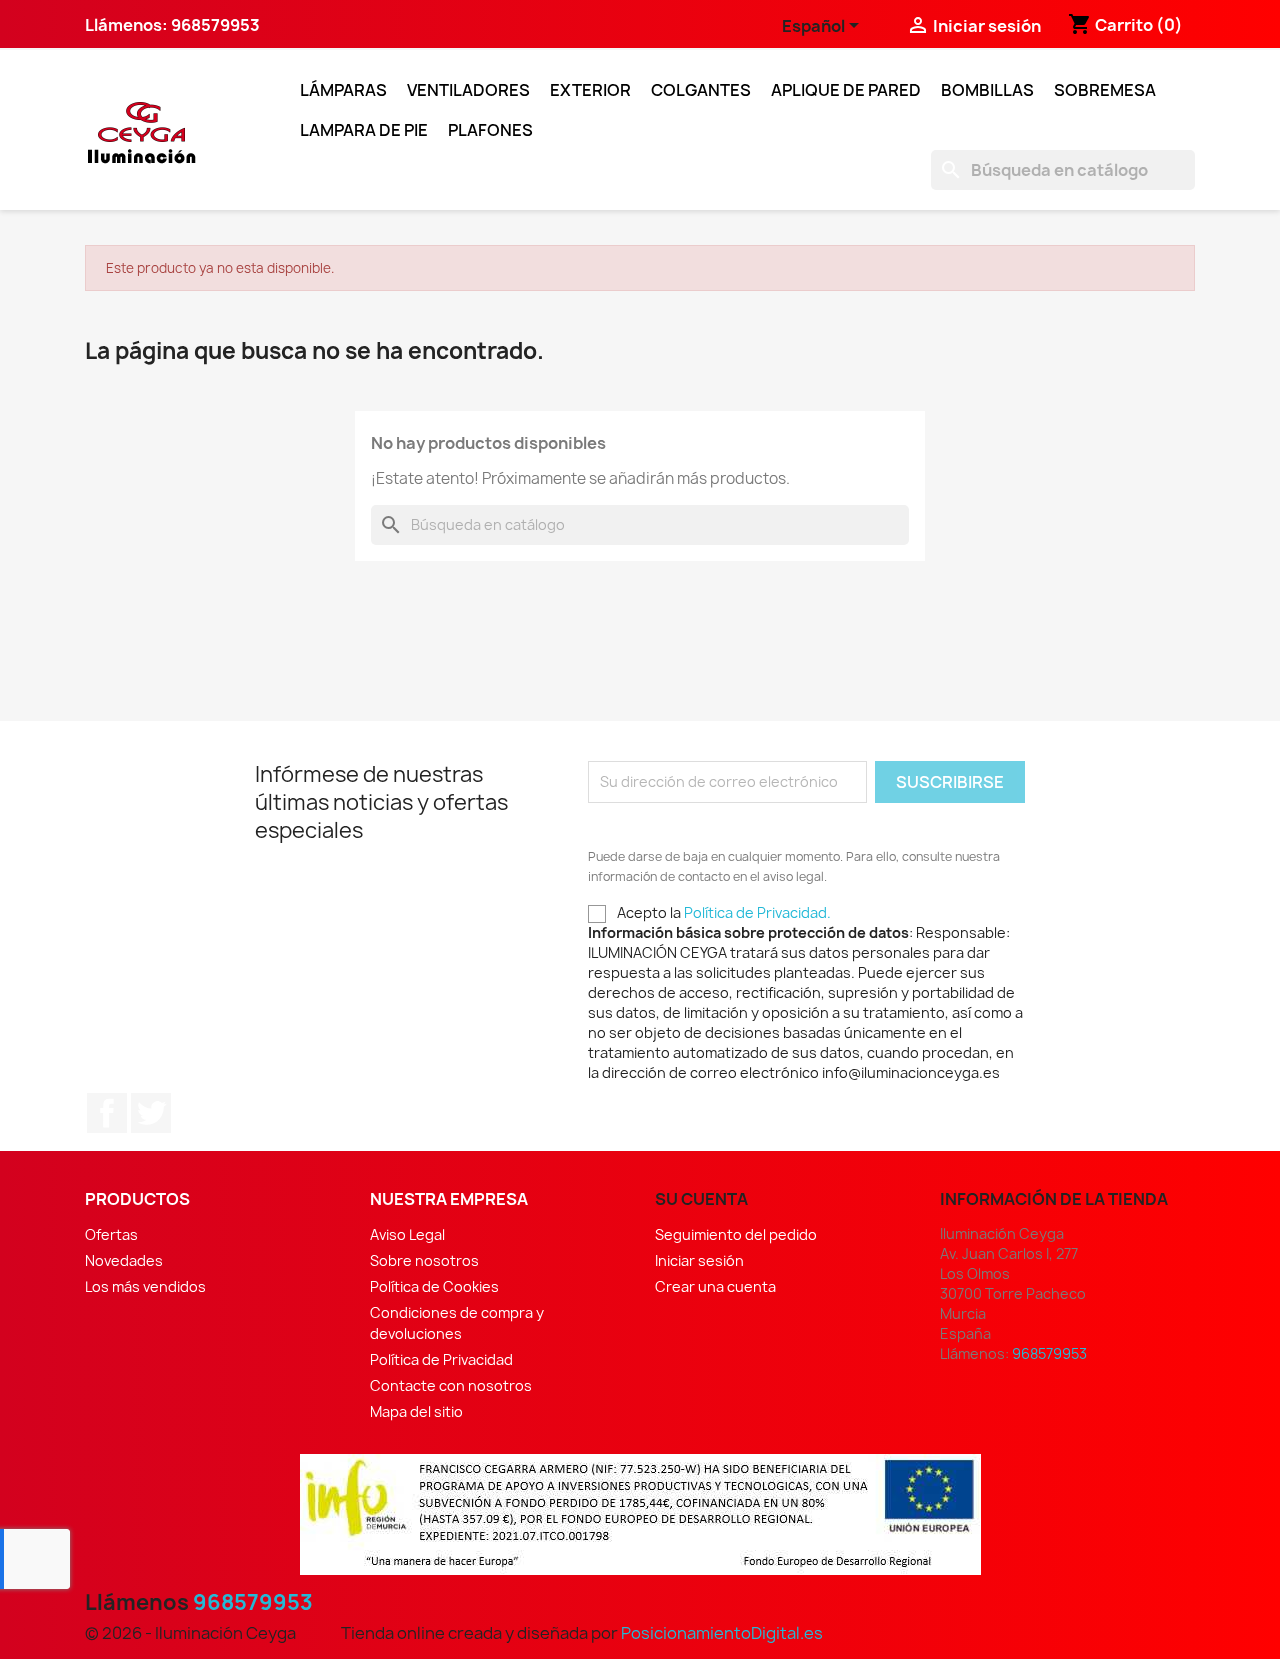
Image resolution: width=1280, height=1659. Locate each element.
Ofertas (111, 1234)
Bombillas (987, 90)
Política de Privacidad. (757, 912)
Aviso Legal (407, 1234)
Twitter (151, 1113)
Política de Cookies (434, 1286)
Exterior (590, 90)
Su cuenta (701, 1199)
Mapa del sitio (416, 1411)
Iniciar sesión (699, 1260)
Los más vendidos (145, 1286)
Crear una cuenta (715, 1286)
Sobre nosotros (424, 1260)
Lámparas (343, 90)
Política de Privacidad (441, 1359)
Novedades (124, 1260)
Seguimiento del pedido (736, 1234)
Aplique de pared (846, 90)
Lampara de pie (364, 130)
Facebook (107, 1113)
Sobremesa (1105, 90)
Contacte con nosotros (451, 1385)
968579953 (253, 1602)
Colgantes (701, 90)
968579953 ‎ (217, 25)
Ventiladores (468, 90)
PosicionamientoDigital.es (722, 1633)
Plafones (490, 130)
